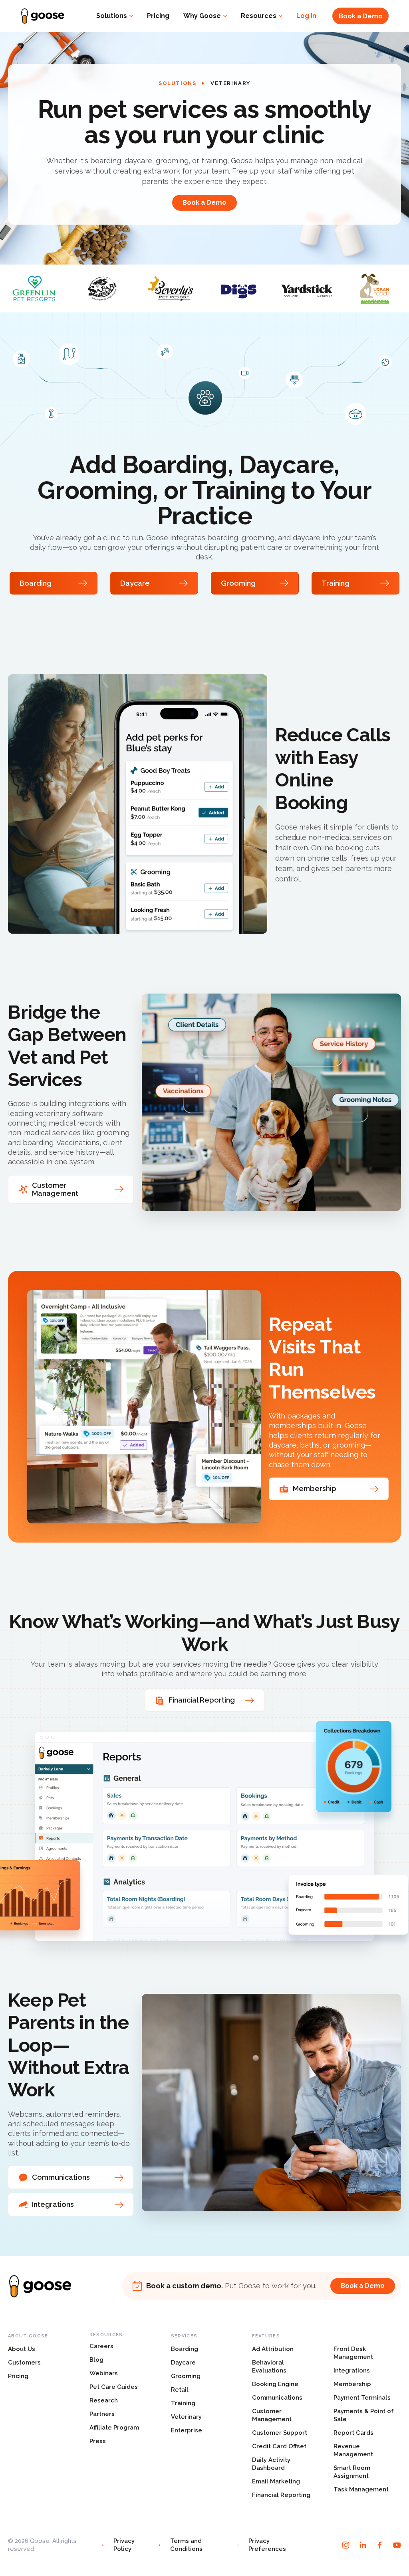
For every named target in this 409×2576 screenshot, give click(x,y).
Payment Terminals (362, 2398)
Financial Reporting (281, 2495)
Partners (102, 2414)
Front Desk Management (353, 2353)
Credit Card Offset (279, 2446)
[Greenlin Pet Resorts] (34, 288)
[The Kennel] (239, 288)
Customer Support (280, 2433)
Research (104, 2400)
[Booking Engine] (138, 804)
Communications (277, 2398)
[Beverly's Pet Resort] (170, 288)
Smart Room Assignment (352, 2472)
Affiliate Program (114, 2428)
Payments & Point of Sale (364, 2415)
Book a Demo (361, 16)
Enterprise (187, 2430)
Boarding (185, 2349)
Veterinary (186, 2417)
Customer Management (272, 2415)
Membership (352, 2384)
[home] (43, 16)
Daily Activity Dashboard (271, 2464)
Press (98, 2441)
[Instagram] (346, 2545)
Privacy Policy (124, 2545)
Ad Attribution (273, 2349)
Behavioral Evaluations (269, 2367)
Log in (306, 16)
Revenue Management (353, 2450)
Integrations (352, 2371)
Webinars (104, 2373)
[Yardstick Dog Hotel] (307, 288)
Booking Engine (275, 2384)
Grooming (186, 2376)
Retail (180, 2390)
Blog (96, 2360)
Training (183, 2403)
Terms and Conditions (186, 2545)
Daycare (183, 2363)
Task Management (361, 2489)
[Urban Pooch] (375, 288)
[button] (115, 16)
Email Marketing (276, 2481)
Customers (24, 2363)
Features (266, 2336)
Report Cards (353, 2433)
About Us (22, 2349)
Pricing (158, 16)
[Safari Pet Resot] (102, 288)
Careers (101, 2346)
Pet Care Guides (114, 2387)
